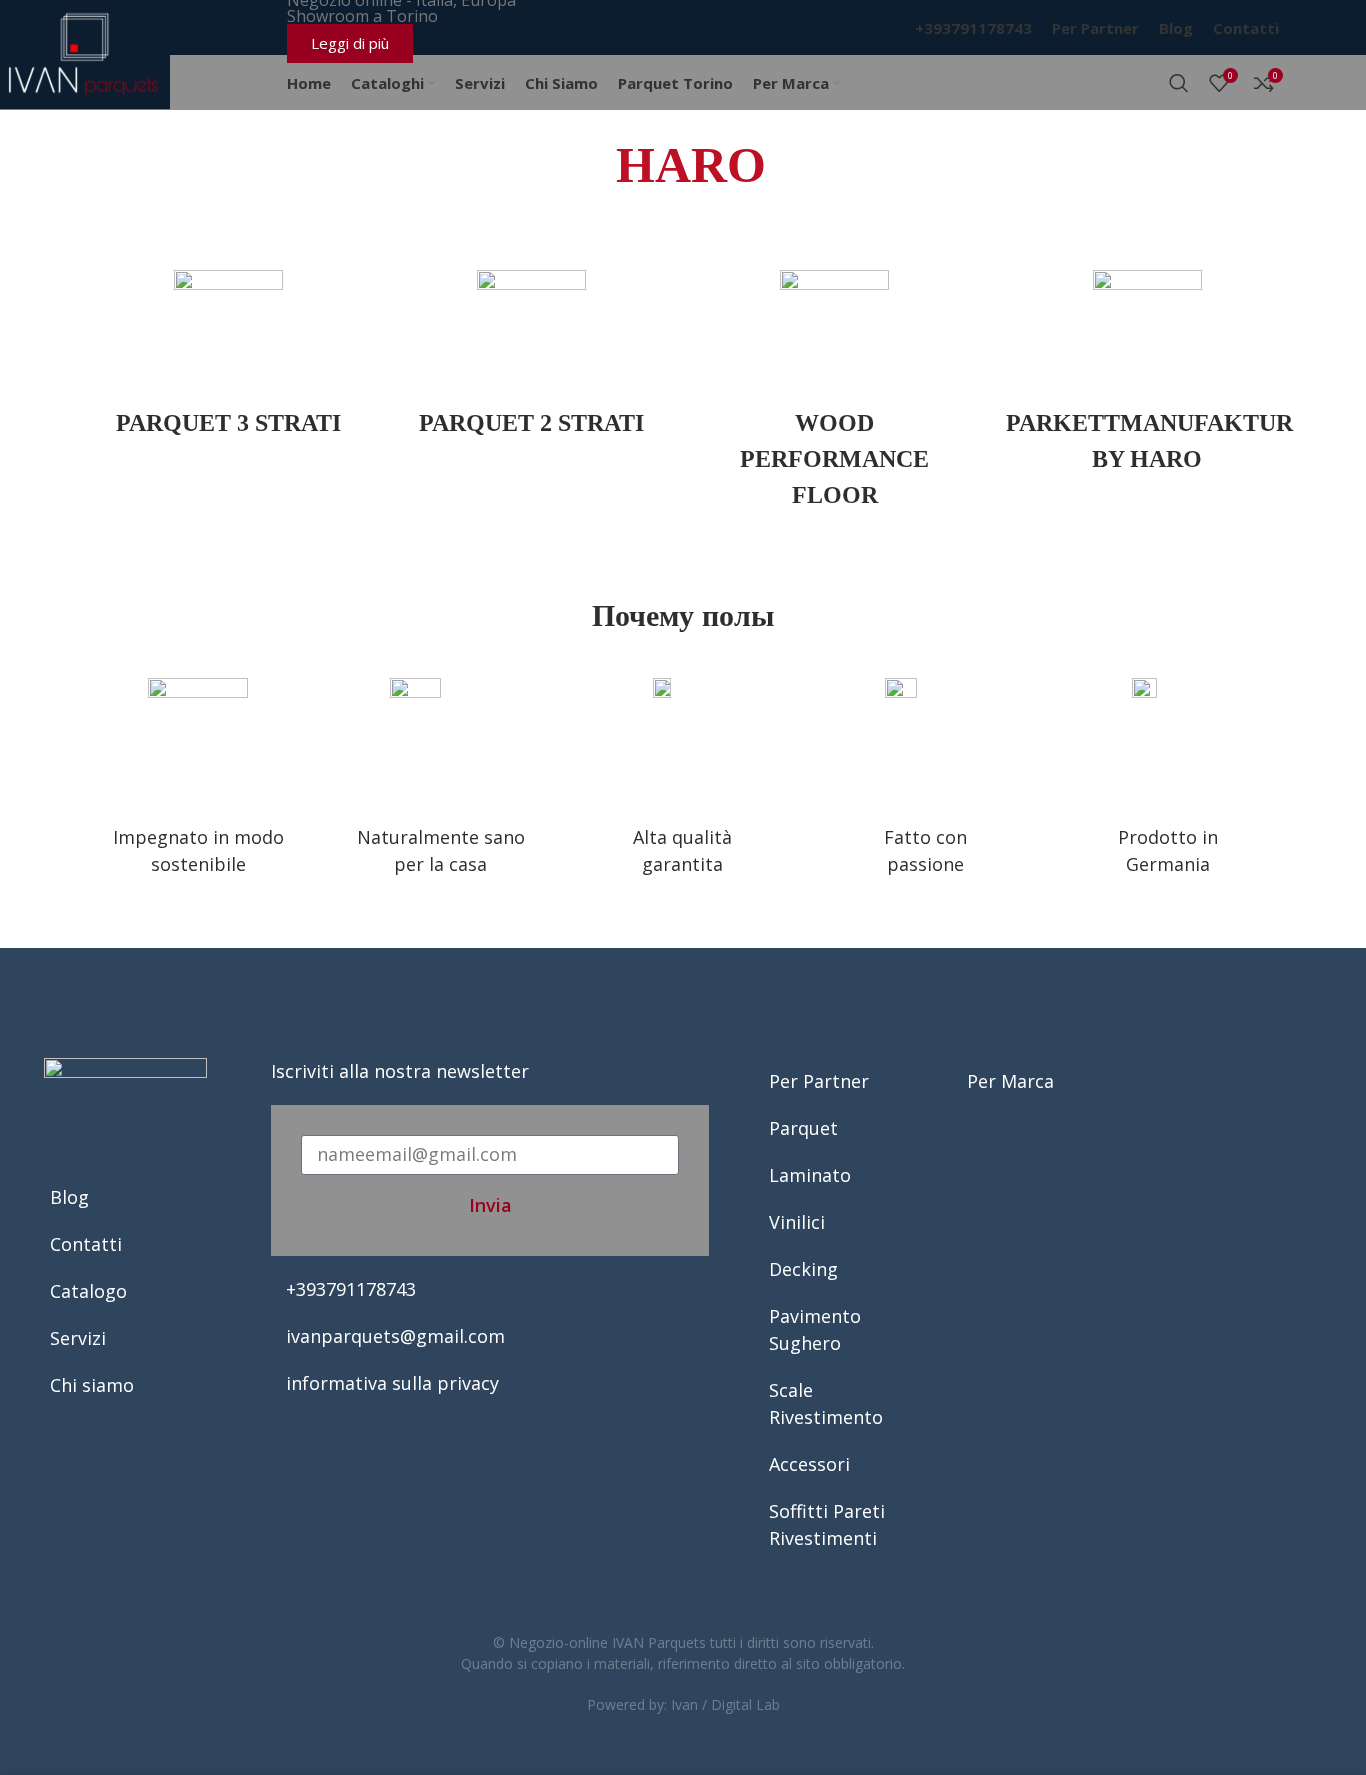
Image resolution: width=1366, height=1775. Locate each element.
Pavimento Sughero (815, 1329)
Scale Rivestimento (826, 1403)
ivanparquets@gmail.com (395, 1336)
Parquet (803, 1128)
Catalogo (88, 1291)
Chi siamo (92, 1385)
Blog (69, 1197)
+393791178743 (351, 1289)
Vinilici (797, 1222)
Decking (803, 1269)
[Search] (1179, 83)
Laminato (810, 1175)
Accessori (809, 1464)
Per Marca (1010, 1081)
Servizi (78, 1338)
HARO (691, 165)
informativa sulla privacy (392, 1383)
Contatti (86, 1244)
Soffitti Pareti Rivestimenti (827, 1524)
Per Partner (819, 1081)
